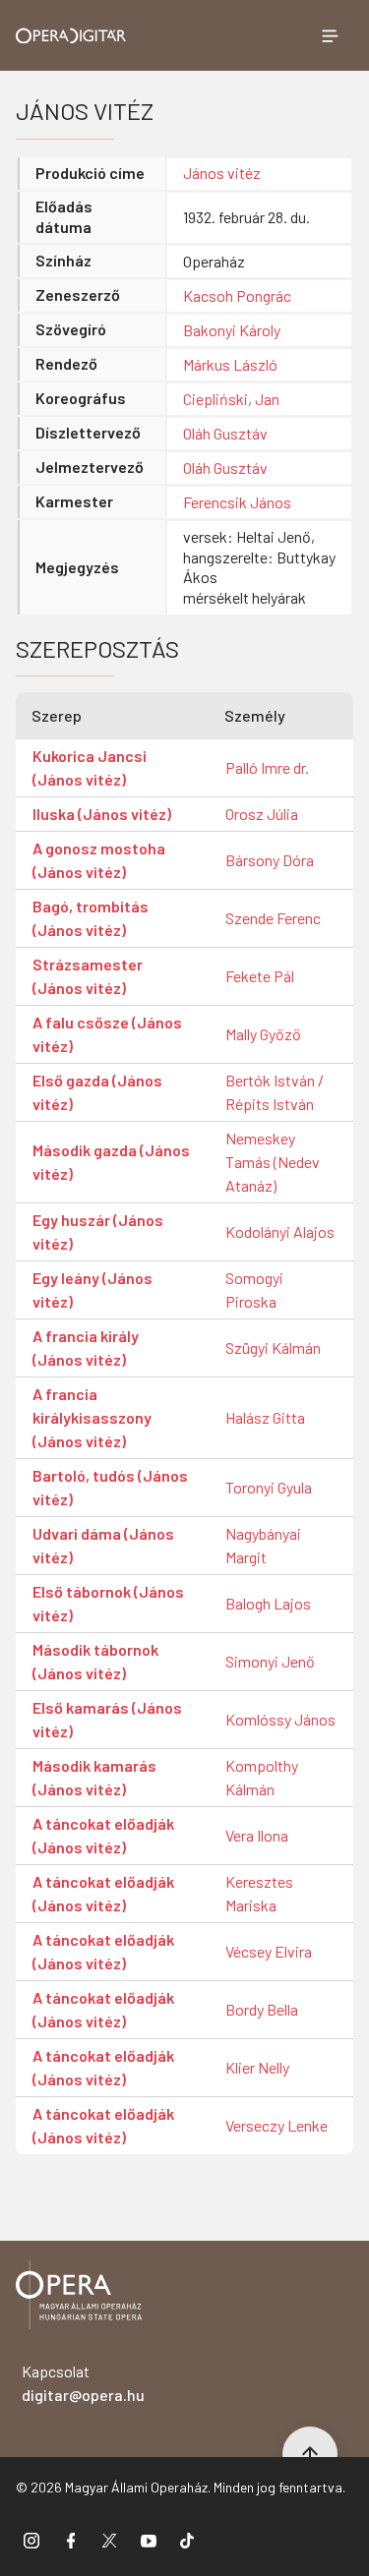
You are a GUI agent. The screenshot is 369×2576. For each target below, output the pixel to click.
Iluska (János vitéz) (102, 814)
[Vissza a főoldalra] (79, 2298)
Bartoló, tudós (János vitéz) (110, 1487)
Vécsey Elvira (269, 1951)
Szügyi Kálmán (273, 1347)
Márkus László (230, 364)
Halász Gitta (265, 1417)
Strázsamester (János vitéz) (88, 976)
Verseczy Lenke (277, 2125)
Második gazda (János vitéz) (111, 1162)
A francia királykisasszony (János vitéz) (92, 1417)
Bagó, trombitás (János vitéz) (91, 918)
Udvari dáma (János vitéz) (103, 1545)
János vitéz (222, 173)
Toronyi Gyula (269, 1487)
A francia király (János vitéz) (86, 1347)
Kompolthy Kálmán (262, 1777)
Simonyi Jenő (270, 1661)
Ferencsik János (237, 502)
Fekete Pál (260, 976)
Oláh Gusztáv (225, 433)
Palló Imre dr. (267, 767)
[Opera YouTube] (149, 2540)
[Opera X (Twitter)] (109, 2540)
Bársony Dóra (270, 860)
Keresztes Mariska (259, 1893)
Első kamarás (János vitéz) (107, 1719)
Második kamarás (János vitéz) (94, 1777)
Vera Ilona (257, 1835)
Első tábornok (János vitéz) (108, 1603)
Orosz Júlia (262, 814)
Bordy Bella (262, 2009)
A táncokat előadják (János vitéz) (103, 1835)
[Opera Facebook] (71, 2540)
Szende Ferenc (273, 918)
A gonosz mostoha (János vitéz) (99, 860)
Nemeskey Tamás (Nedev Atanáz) (273, 1162)
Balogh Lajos (268, 1603)
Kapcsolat (83, 2383)
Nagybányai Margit (263, 1545)
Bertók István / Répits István (275, 1092)
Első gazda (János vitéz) (97, 1092)
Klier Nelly (257, 2067)
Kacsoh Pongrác (237, 295)
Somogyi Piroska (254, 1289)
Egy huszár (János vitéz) (98, 1231)
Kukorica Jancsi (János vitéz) (90, 767)
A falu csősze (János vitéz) (107, 1034)
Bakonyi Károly (232, 330)
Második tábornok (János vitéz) (95, 1661)
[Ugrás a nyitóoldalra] (71, 36)
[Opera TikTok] (187, 2540)
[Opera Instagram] (31, 2540)
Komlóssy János (280, 1719)
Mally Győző (263, 1034)
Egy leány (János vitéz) (92, 1289)
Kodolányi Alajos (280, 1231)
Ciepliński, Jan (231, 399)
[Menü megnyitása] (330, 35)
